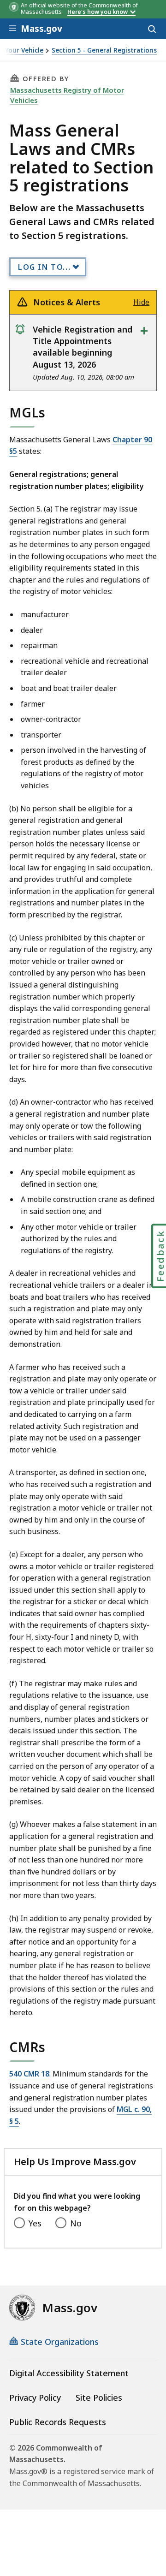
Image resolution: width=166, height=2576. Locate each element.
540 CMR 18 (29, 2074)
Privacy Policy (35, 2398)
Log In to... (44, 267)
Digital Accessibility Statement (69, 2373)
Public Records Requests (58, 2422)
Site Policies (99, 2398)
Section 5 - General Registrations (104, 51)
